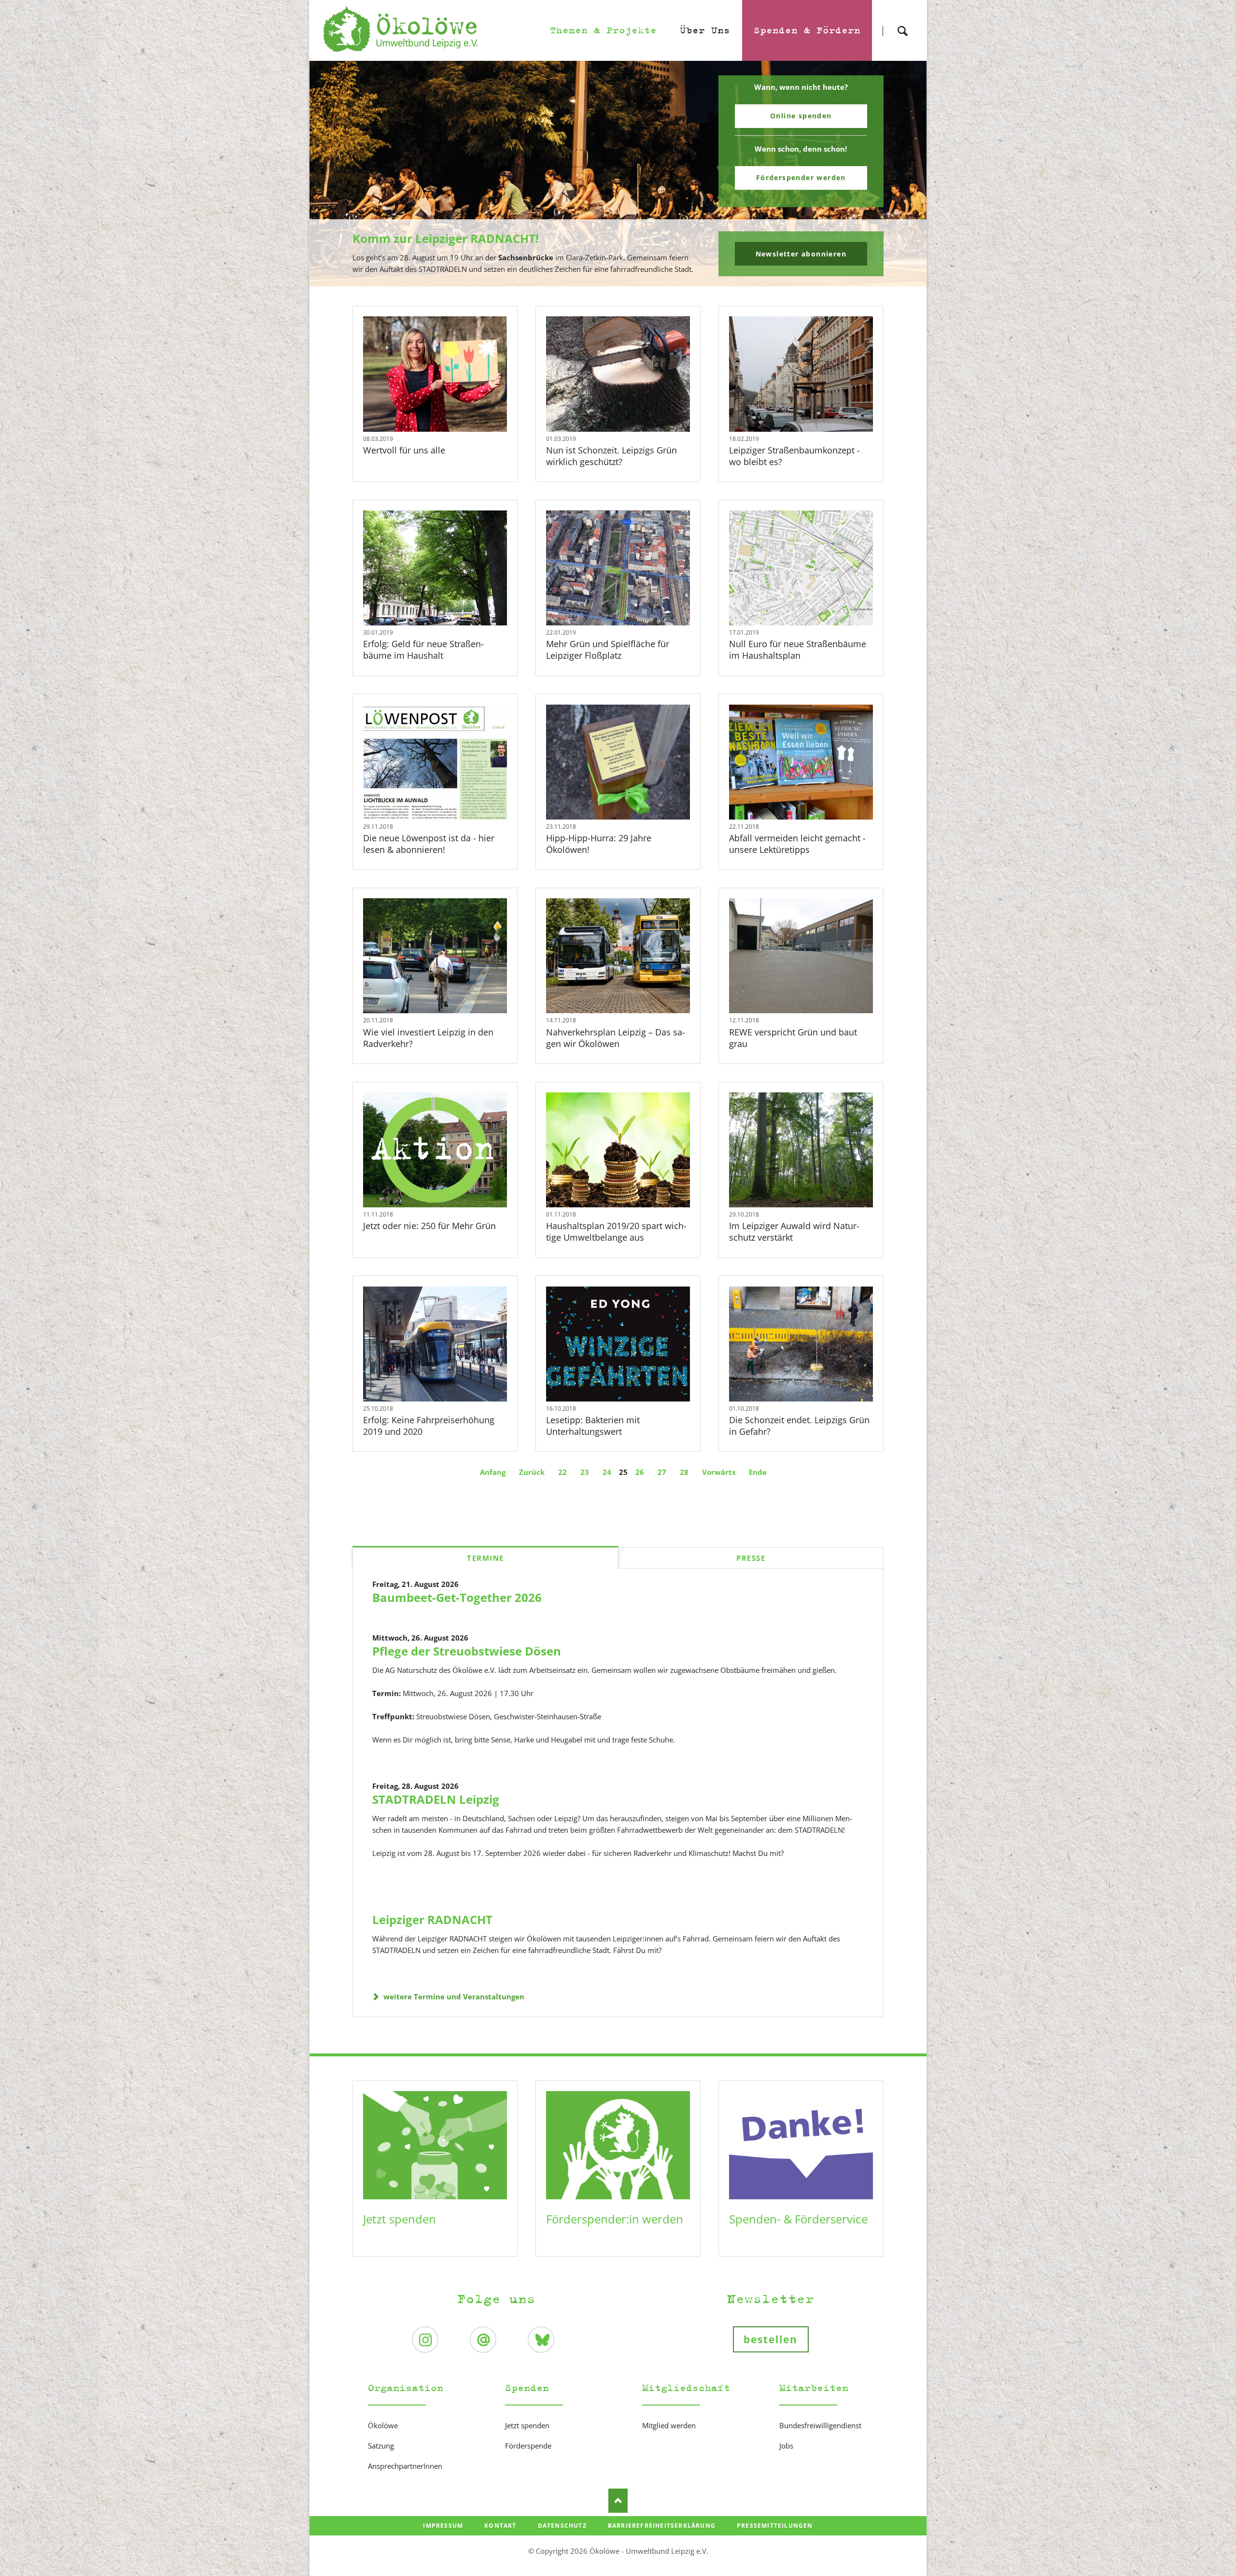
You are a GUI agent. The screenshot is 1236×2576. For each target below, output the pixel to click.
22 (562, 1472)
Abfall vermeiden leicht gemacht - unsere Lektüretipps (797, 844)
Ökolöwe (383, 2425)
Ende (758, 1472)
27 (662, 1472)
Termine (485, 1558)
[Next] (904, 174)
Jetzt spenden (400, 2219)
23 (585, 1472)
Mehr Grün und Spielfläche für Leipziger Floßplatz (608, 650)
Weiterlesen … (448, 398)
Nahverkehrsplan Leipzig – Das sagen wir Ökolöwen (616, 1038)
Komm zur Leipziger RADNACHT (614, 280)
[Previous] (332, 174)
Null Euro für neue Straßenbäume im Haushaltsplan (798, 650)
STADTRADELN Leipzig (436, 1799)
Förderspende (528, 2446)
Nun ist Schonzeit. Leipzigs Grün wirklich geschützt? (611, 456)
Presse (751, 1558)
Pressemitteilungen (775, 2526)
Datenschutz (562, 2526)
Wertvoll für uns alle (404, 450)
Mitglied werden (669, 2425)
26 (640, 1472)
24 (607, 1472)
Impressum (443, 2526)
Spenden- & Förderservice (798, 2219)
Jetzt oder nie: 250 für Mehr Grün (429, 1226)
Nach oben (618, 2501)
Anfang (493, 1472)
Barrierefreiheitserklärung (662, 2526)
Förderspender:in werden (615, 2219)
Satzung (381, 2446)
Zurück (532, 1472)
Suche (902, 22)
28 (684, 1472)
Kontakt (500, 2526)
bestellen (771, 2339)
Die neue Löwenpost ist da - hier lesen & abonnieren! (429, 844)
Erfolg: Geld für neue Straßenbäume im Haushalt (423, 650)
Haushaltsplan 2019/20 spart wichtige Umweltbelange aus (616, 1231)
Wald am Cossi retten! (622, 280)
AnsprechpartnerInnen (405, 2466)
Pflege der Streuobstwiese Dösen (467, 1651)
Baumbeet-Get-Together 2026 (457, 1597)
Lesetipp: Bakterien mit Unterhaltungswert (593, 1426)
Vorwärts (719, 1472)
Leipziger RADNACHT (432, 1919)
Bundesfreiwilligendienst (820, 2425)
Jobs (786, 2446)
